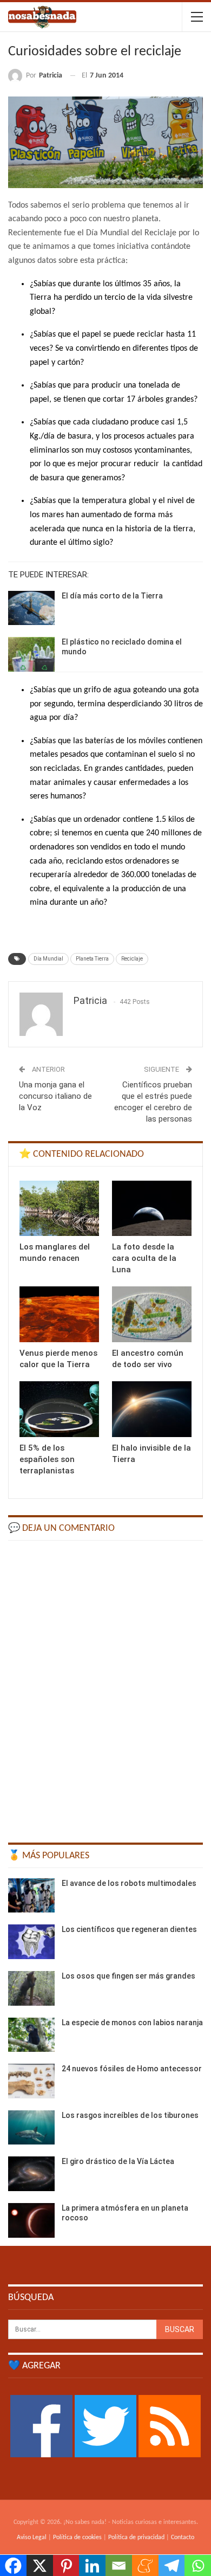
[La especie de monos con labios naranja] (31, 2035)
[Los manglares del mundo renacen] (59, 1209)
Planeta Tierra (92, 959)
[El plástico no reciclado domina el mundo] (31, 654)
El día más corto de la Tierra (112, 596)
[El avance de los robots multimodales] (31, 1896)
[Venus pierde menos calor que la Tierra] (59, 1314)
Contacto (183, 2538)
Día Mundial (48, 959)
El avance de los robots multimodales (129, 1883)
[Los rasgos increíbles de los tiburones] (31, 2128)
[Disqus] (105, 1686)
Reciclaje (132, 959)
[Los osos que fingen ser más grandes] (31, 1988)
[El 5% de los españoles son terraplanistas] (59, 1409)
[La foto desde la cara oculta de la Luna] (152, 1209)
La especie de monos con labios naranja (132, 2023)
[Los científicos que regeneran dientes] (31, 1942)
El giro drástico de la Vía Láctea (118, 2161)
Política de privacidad (136, 2538)
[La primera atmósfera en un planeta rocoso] (31, 2220)
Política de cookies (77, 2538)
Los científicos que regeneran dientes (129, 1929)
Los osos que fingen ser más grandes (128, 1976)
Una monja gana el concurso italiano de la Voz (55, 1096)
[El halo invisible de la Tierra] (152, 1409)
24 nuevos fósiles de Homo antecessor (132, 2069)
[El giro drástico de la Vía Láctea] (31, 2174)
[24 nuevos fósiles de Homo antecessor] (31, 2081)
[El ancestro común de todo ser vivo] (152, 1314)
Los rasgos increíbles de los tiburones (130, 2115)
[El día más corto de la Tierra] (31, 608)
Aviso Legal (32, 2538)
